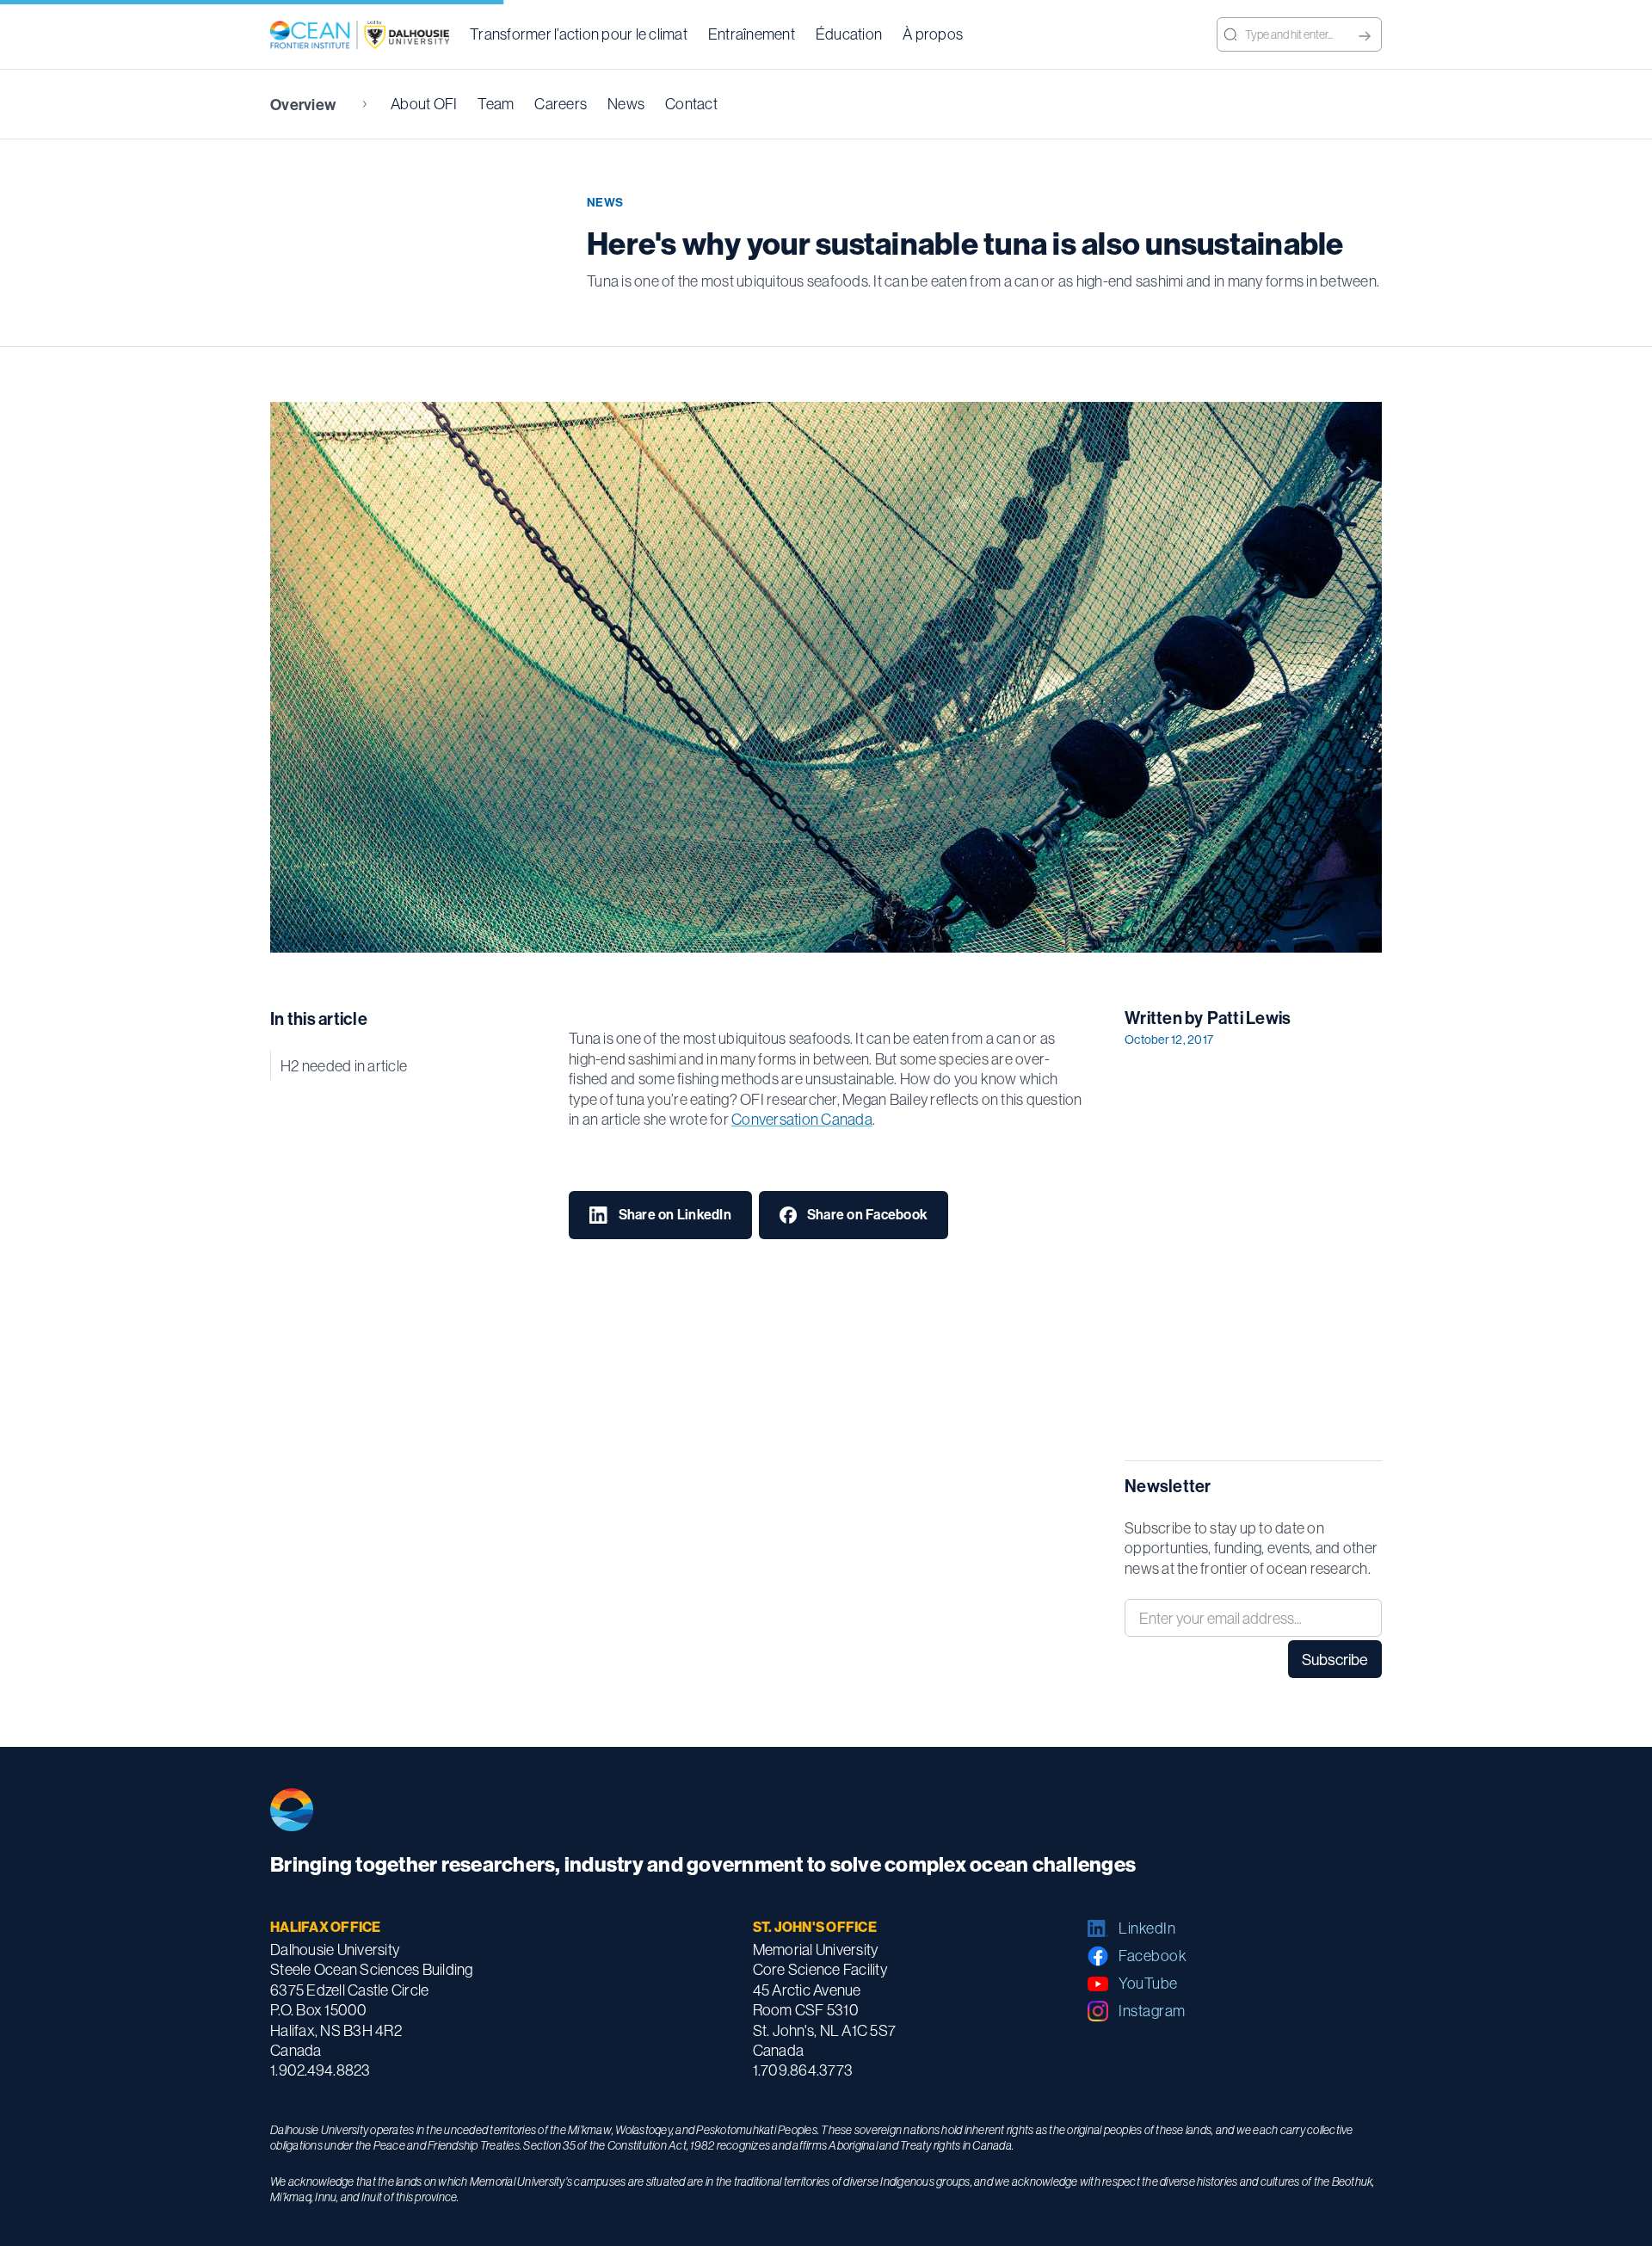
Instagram (1152, 2011)
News (626, 104)
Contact (691, 104)
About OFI (424, 104)
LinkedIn (1147, 1928)
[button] (579, 34)
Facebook (1153, 1956)
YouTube (1148, 1983)
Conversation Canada (802, 1119)
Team (496, 104)
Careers (561, 104)
